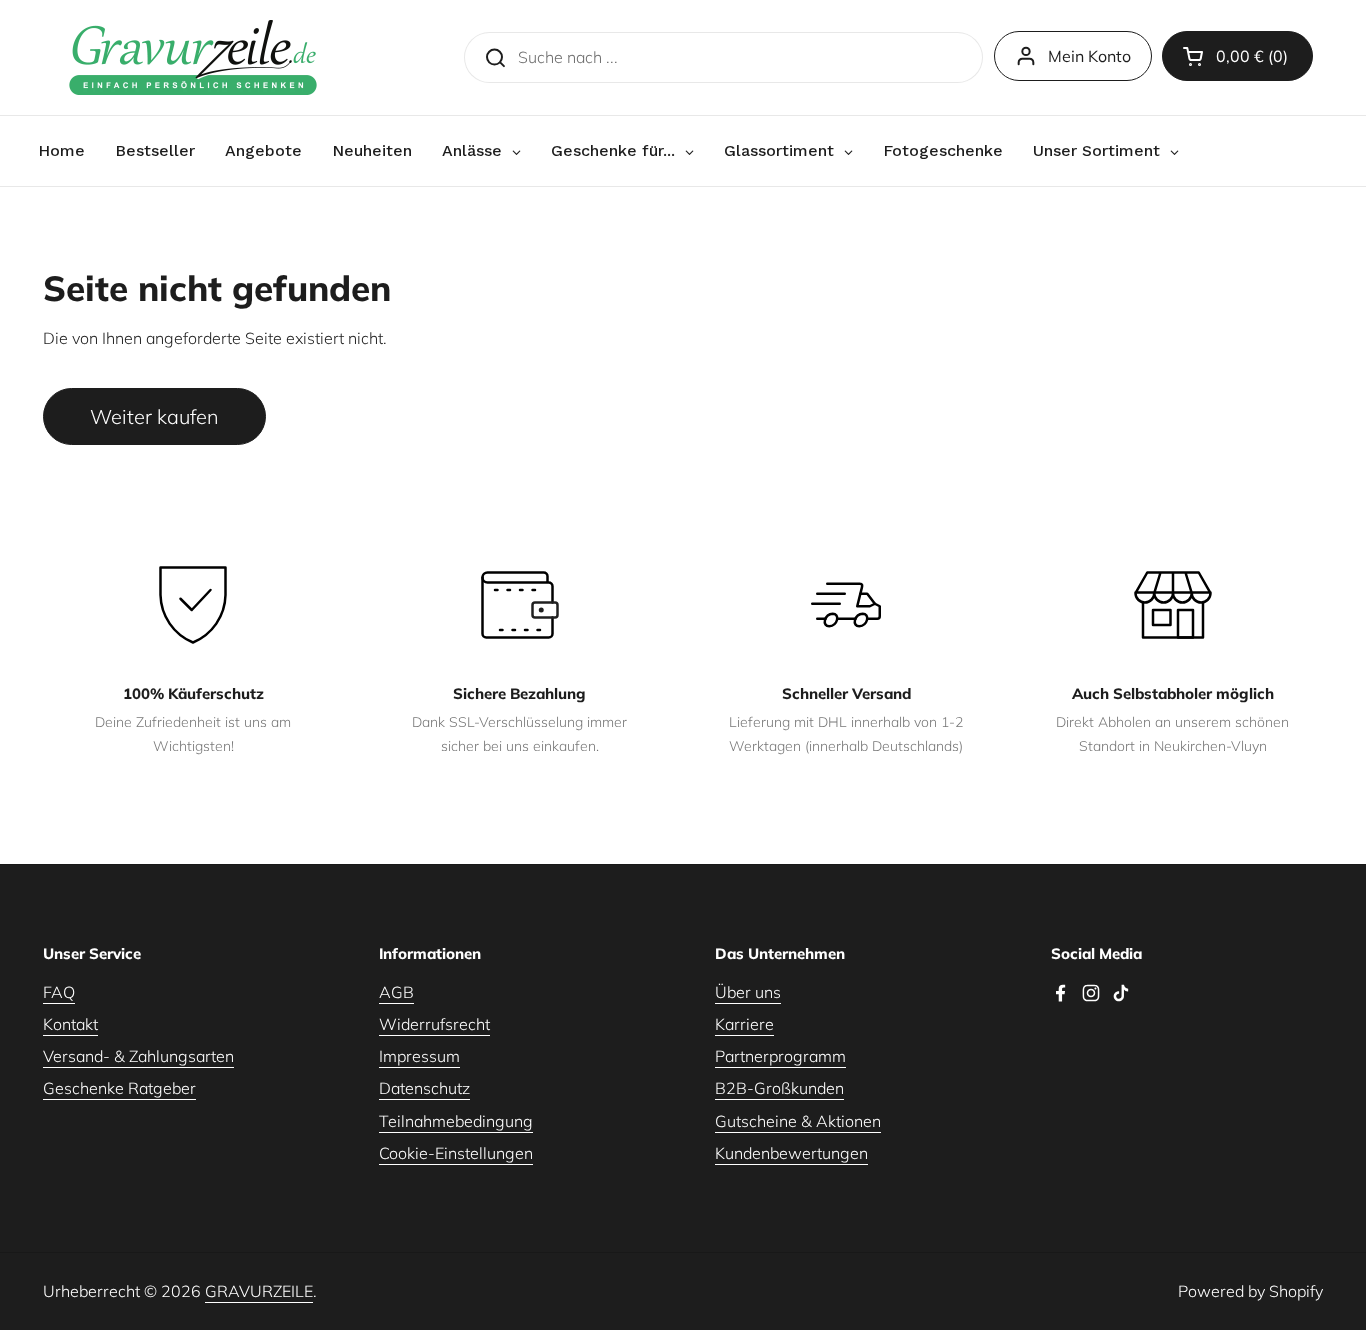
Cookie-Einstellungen (456, 1153)
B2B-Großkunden (779, 1088)
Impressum (419, 1056)
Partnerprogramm (780, 1056)
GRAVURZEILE (259, 1291)
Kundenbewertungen (791, 1153)
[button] (1237, 56)
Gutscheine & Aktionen (798, 1121)
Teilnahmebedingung (456, 1121)
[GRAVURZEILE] (193, 57)
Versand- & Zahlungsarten (138, 1056)
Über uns (748, 992)
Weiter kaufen (154, 416)
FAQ (59, 992)
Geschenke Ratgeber (119, 1088)
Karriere (744, 1024)
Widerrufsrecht (434, 1024)
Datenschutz (424, 1088)
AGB (396, 992)
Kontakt (70, 1024)
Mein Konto (1089, 56)
